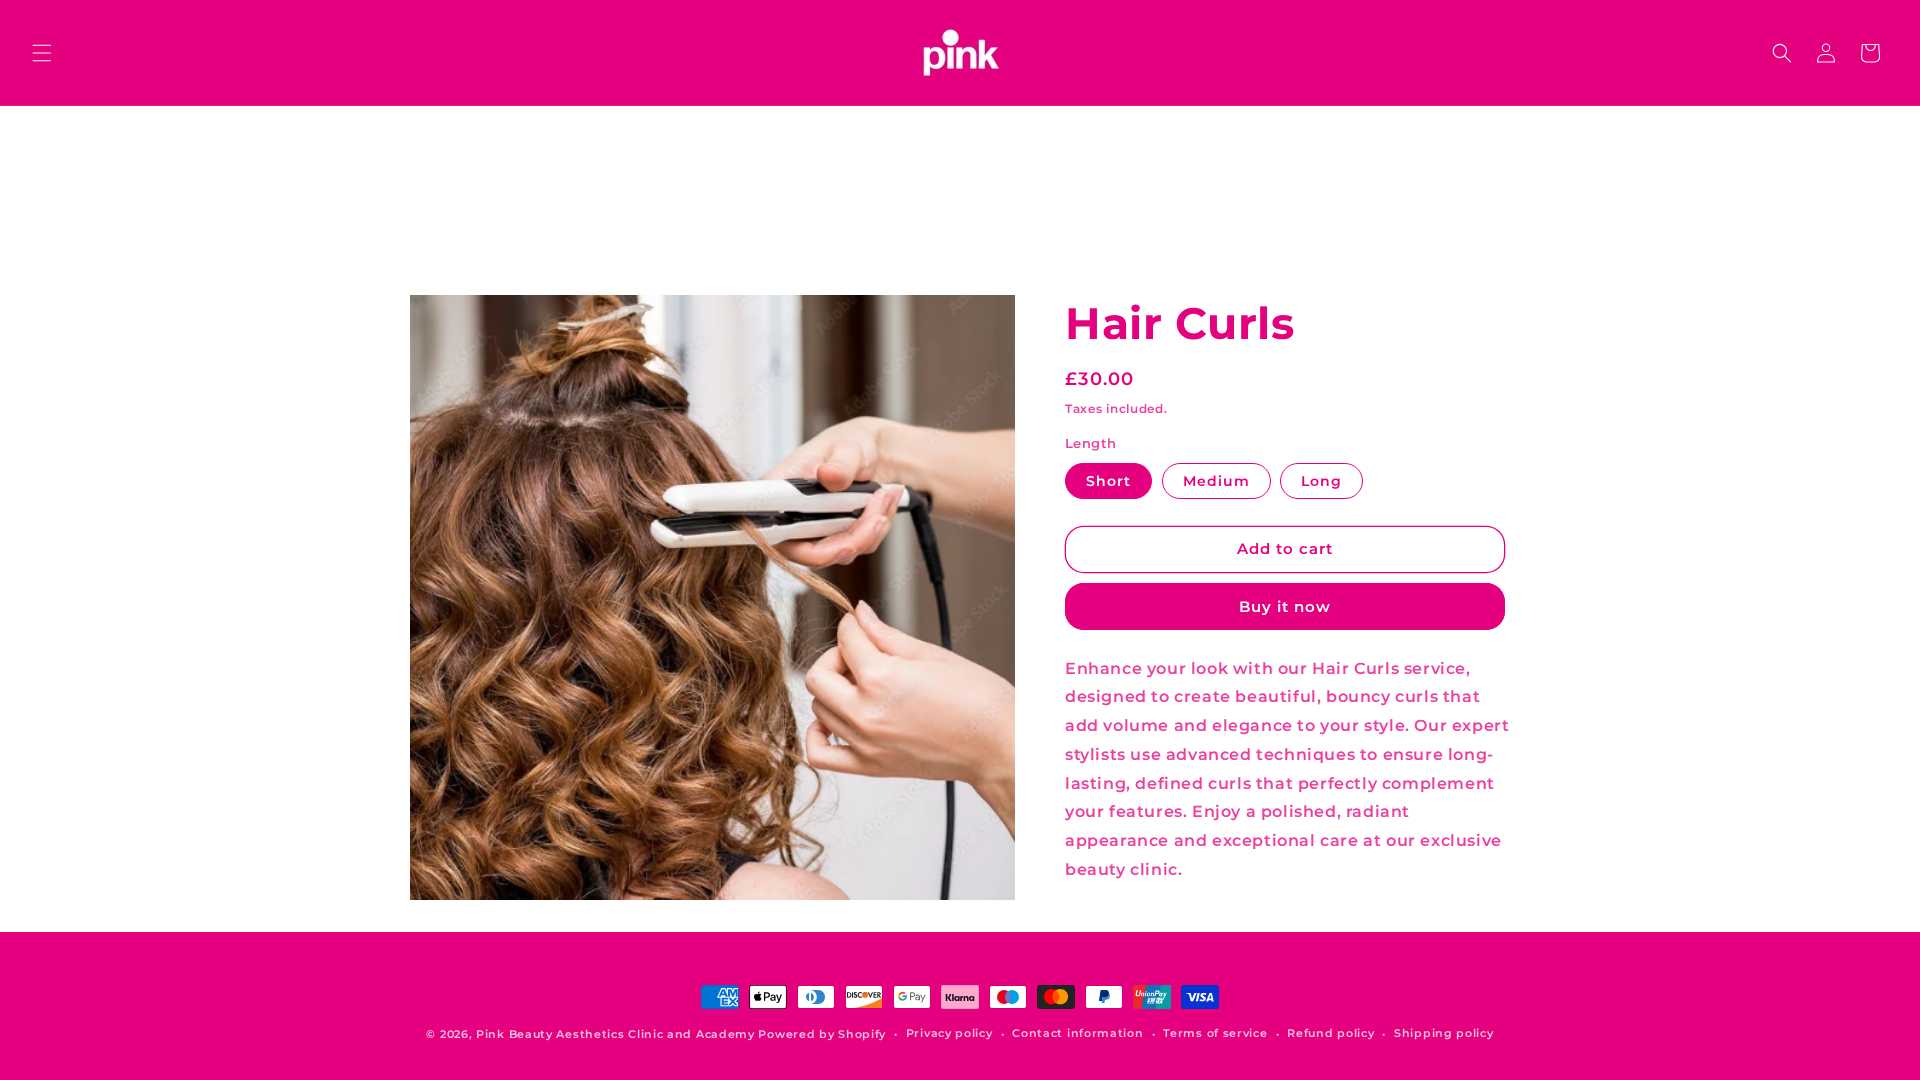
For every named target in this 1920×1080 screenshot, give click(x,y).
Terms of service (1215, 1033)
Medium (1216, 481)
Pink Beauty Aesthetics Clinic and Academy (615, 1034)
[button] (42, 53)
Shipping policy (1444, 1033)
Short (1108, 481)
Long (1321, 481)
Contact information (1077, 1033)
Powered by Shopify (822, 1034)
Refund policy (1330, 1033)
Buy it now (1285, 606)
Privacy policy (949, 1033)
